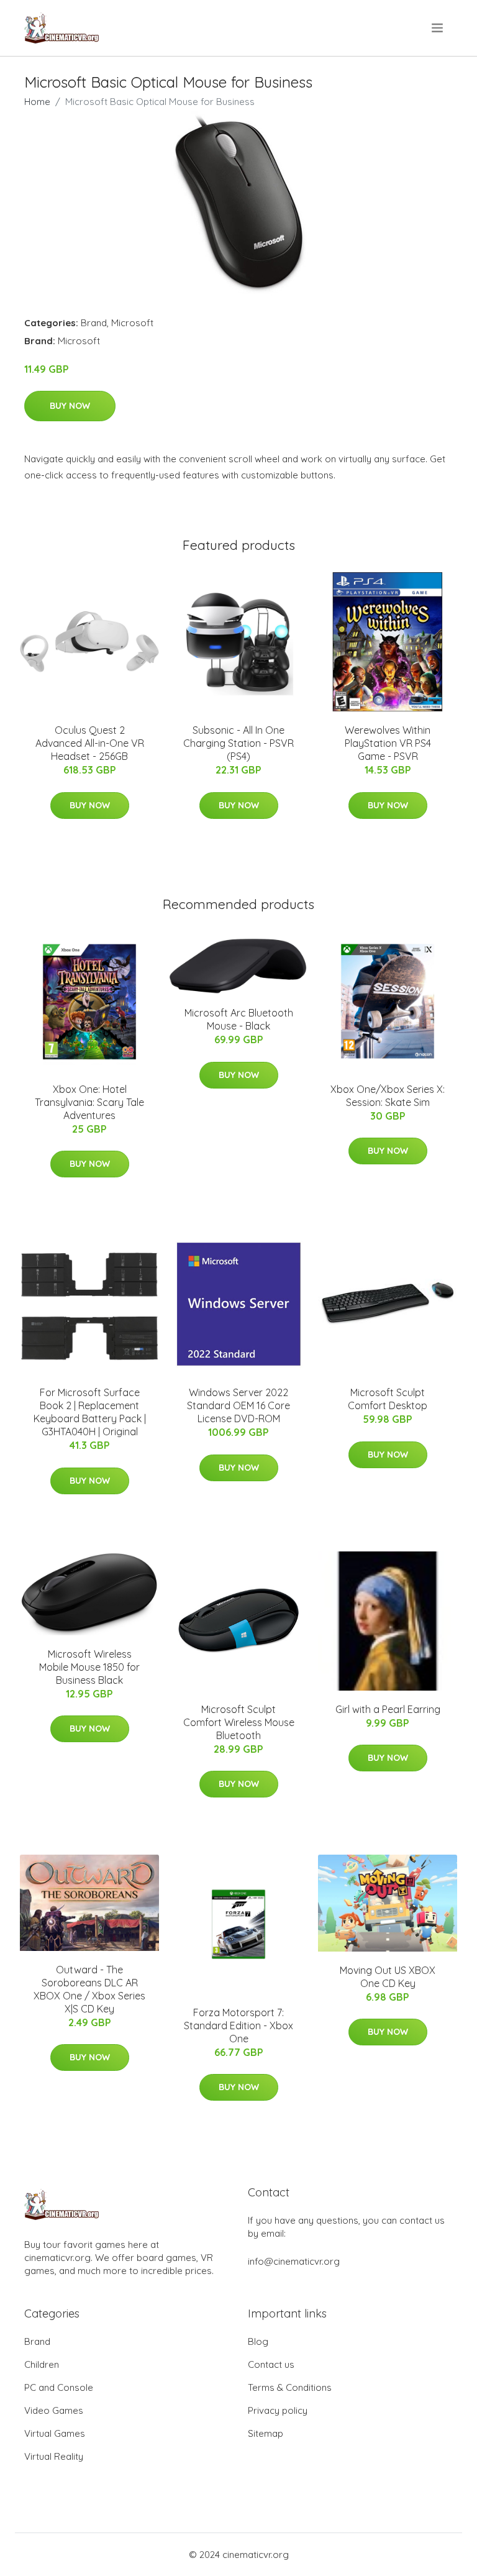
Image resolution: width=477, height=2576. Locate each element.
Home (37, 102)
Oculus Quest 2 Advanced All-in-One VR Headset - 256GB (90, 743)
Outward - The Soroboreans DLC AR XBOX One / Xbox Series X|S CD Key (89, 1989)
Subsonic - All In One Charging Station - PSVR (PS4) (238, 743)
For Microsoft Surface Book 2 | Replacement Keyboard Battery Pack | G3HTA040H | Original (90, 1412)
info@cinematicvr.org (294, 2261)
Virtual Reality (54, 2456)
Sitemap (266, 2433)
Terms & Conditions (290, 2387)
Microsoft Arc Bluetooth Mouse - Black (239, 1019)
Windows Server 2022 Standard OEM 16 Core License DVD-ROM (238, 1405)
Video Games (54, 2410)
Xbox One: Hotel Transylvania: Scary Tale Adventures (89, 1102)
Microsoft (132, 323)
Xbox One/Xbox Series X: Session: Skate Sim (388, 1096)
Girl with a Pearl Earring (388, 1709)
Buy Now (70, 406)
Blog (258, 2341)
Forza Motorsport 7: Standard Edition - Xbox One (238, 2026)
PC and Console (59, 2387)
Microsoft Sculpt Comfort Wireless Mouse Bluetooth (239, 1722)
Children (42, 2364)
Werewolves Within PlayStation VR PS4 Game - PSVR (388, 743)
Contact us (271, 2364)
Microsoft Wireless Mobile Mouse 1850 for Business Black (89, 1667)
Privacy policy (278, 2410)
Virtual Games (55, 2433)
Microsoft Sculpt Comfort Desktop (388, 1399)
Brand (94, 323)
